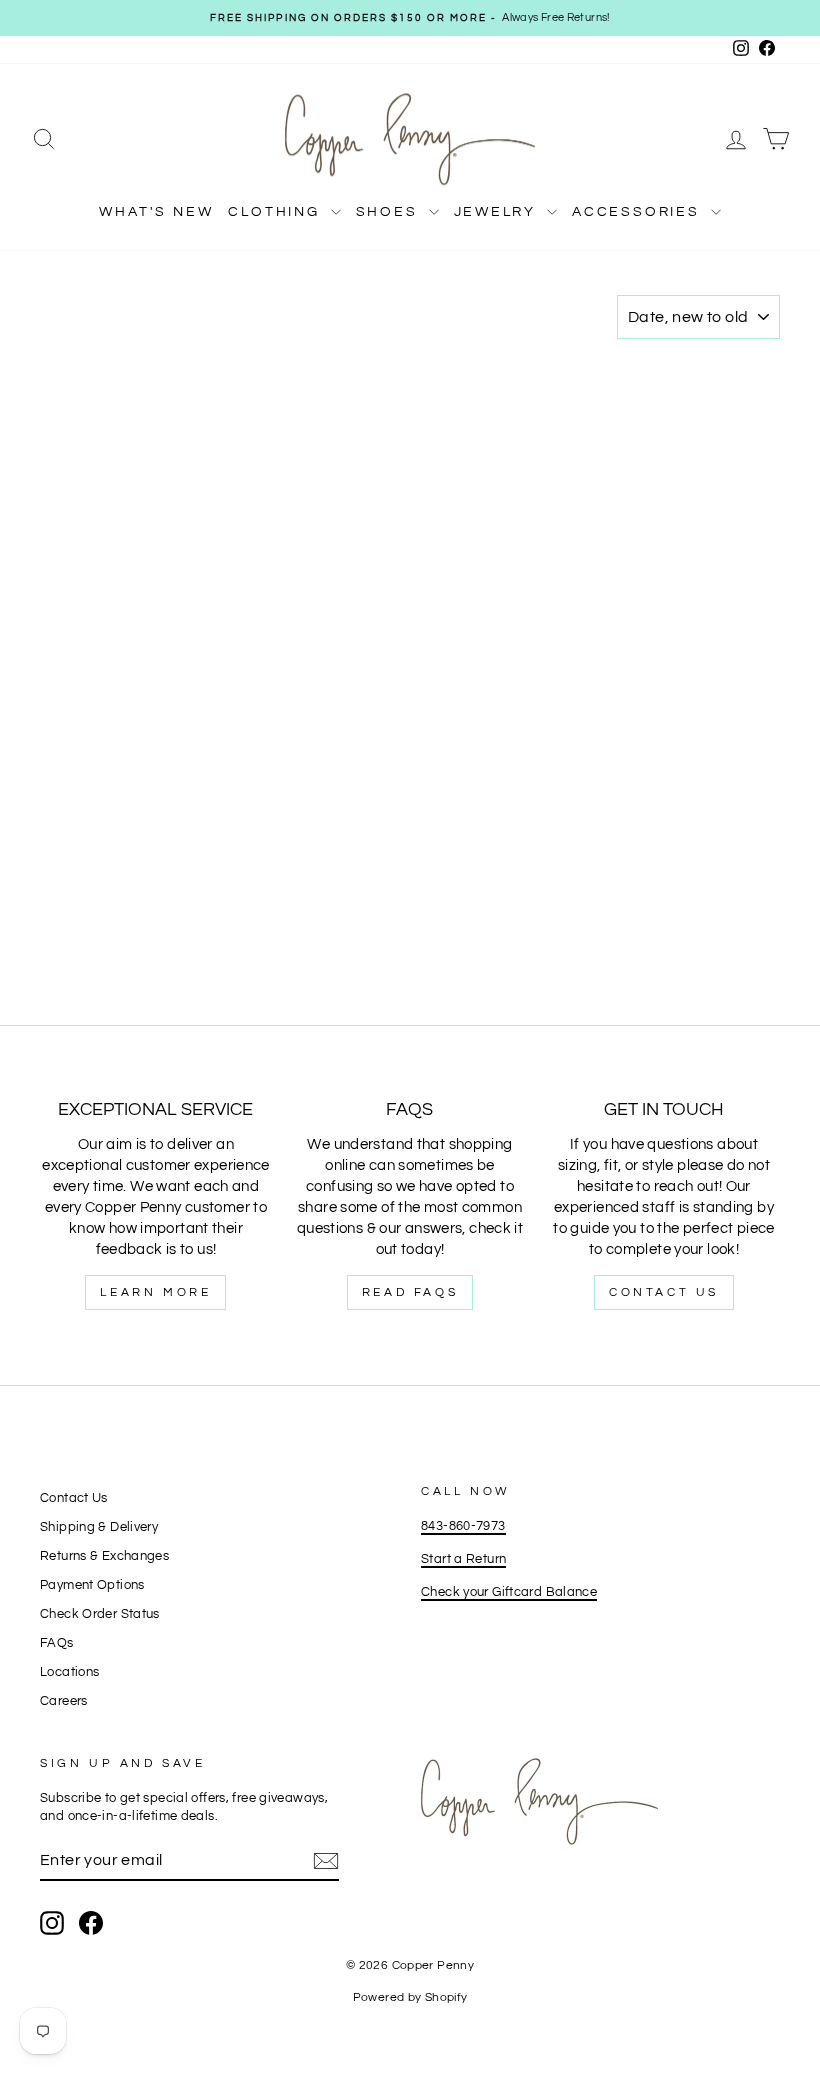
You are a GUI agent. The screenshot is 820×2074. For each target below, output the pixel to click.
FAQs (57, 1643)
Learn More (155, 1292)
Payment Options (92, 1585)
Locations (69, 1672)
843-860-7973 (463, 1526)
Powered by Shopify (410, 1997)
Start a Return (463, 1559)
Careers (64, 1701)
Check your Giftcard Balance (509, 1592)
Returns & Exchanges (104, 1556)
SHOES (390, 212)
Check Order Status (100, 1614)
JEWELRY (498, 212)
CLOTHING (276, 212)
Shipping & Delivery (99, 1527)
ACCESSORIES (639, 212)
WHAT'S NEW (156, 212)
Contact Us (664, 1292)
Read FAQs (410, 1292)
